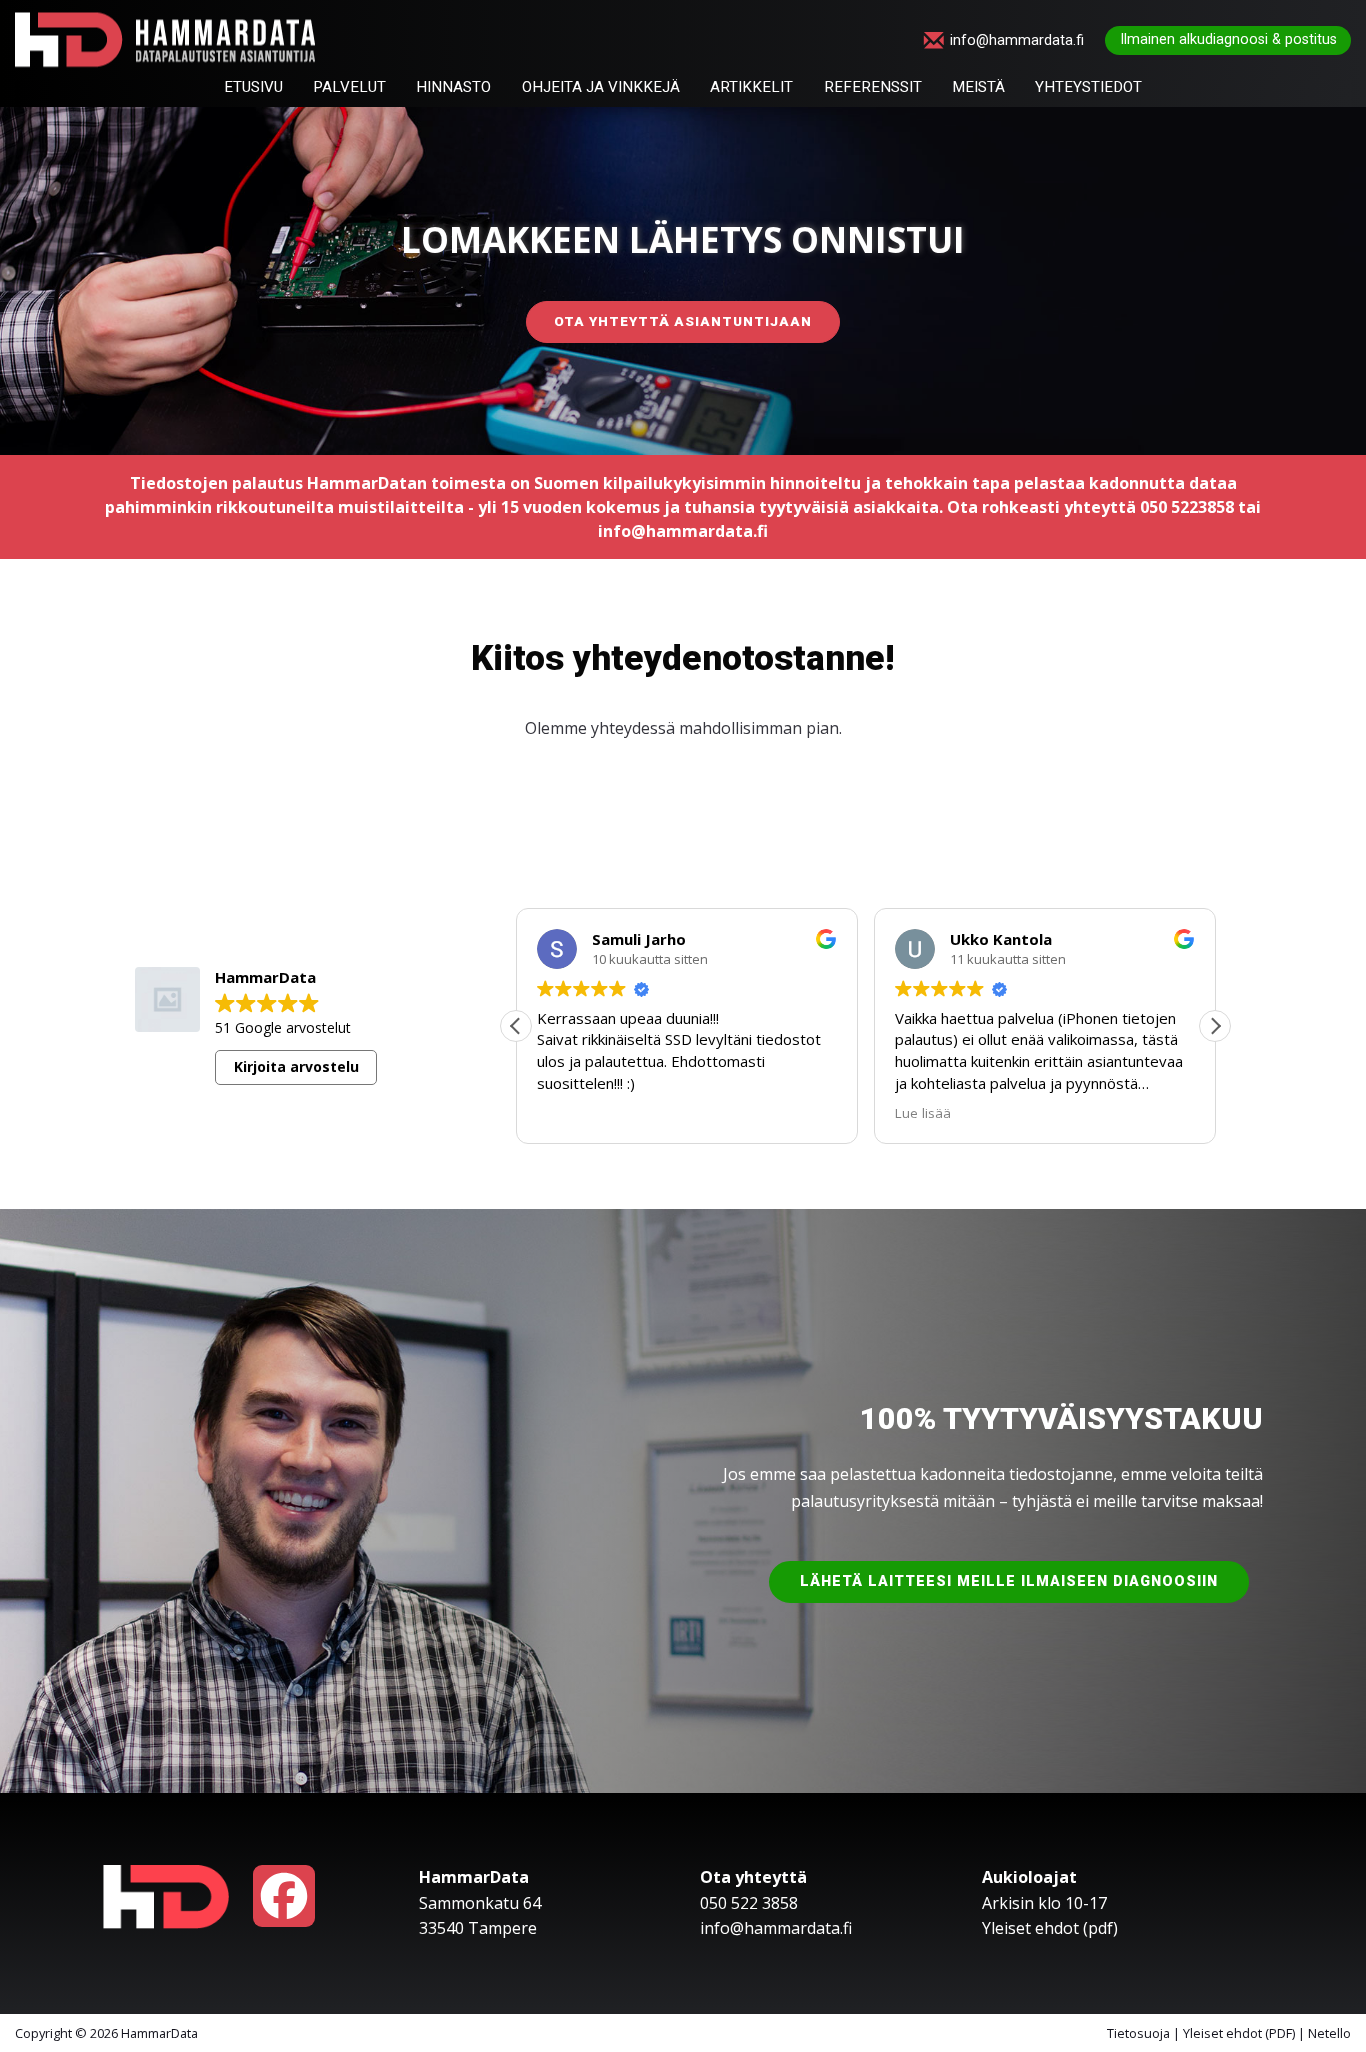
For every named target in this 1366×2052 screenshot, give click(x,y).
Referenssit (873, 88)
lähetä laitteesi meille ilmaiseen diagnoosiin (1009, 1581)
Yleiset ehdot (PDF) (1239, 2033)
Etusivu (253, 88)
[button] (1215, 1026)
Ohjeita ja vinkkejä (601, 88)
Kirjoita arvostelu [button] (296, 1066)
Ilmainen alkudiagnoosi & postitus (1228, 39)
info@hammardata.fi (1017, 41)
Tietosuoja (1138, 2033)
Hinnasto (453, 88)
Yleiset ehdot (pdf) (1050, 1928)
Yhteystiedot (1088, 88)
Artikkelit (751, 88)
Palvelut (349, 88)
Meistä (978, 88)
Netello (1329, 2033)
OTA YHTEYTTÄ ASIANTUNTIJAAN (683, 321)
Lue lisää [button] (883, 1113)
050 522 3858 (749, 1903)
